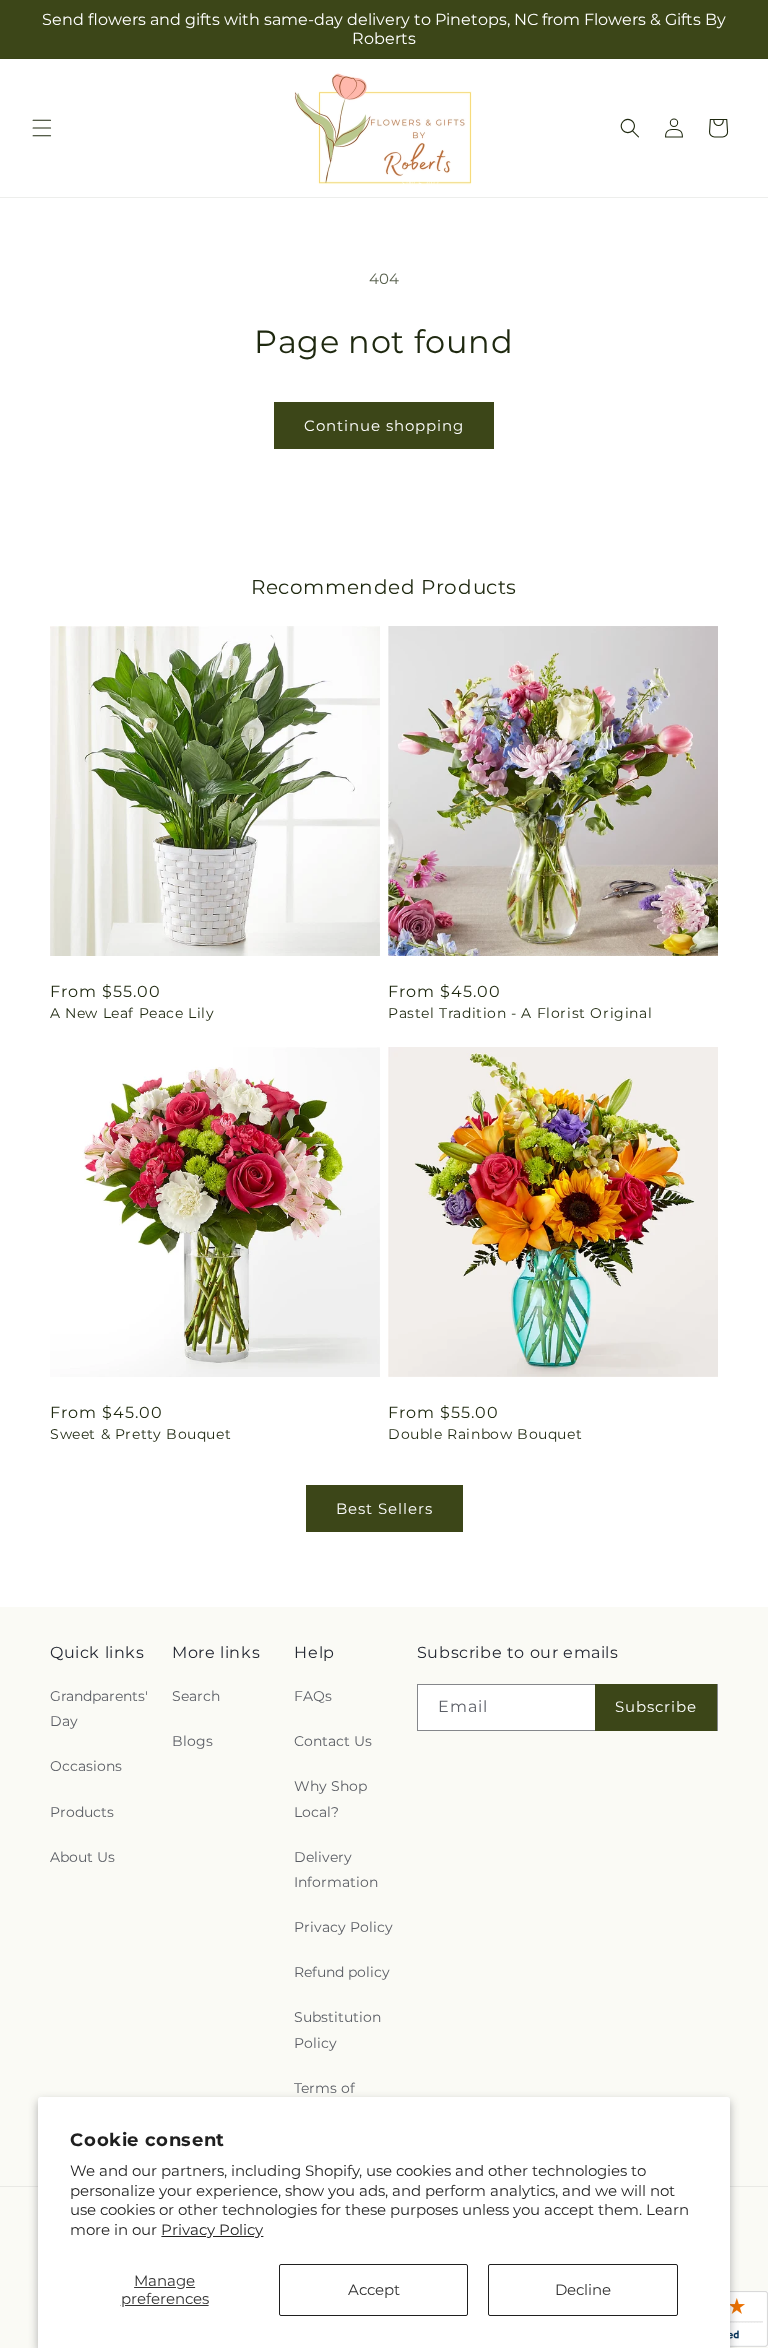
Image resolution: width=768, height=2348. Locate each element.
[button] (42, 128)
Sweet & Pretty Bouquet (140, 1434)
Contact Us (333, 1741)
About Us (82, 1857)
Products (82, 1812)
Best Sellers (384, 1508)
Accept (374, 2289)
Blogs (192, 1741)
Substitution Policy (337, 2029)
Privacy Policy (212, 2229)
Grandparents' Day (99, 1708)
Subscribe (656, 1706)
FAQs (313, 1696)
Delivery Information (336, 1869)
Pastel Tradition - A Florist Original (520, 1013)
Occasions (86, 1766)
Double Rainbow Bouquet (485, 1434)
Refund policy (342, 1972)
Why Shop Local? (330, 1798)
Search (196, 1696)
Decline (583, 2289)
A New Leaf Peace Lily (132, 1013)
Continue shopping (384, 425)
